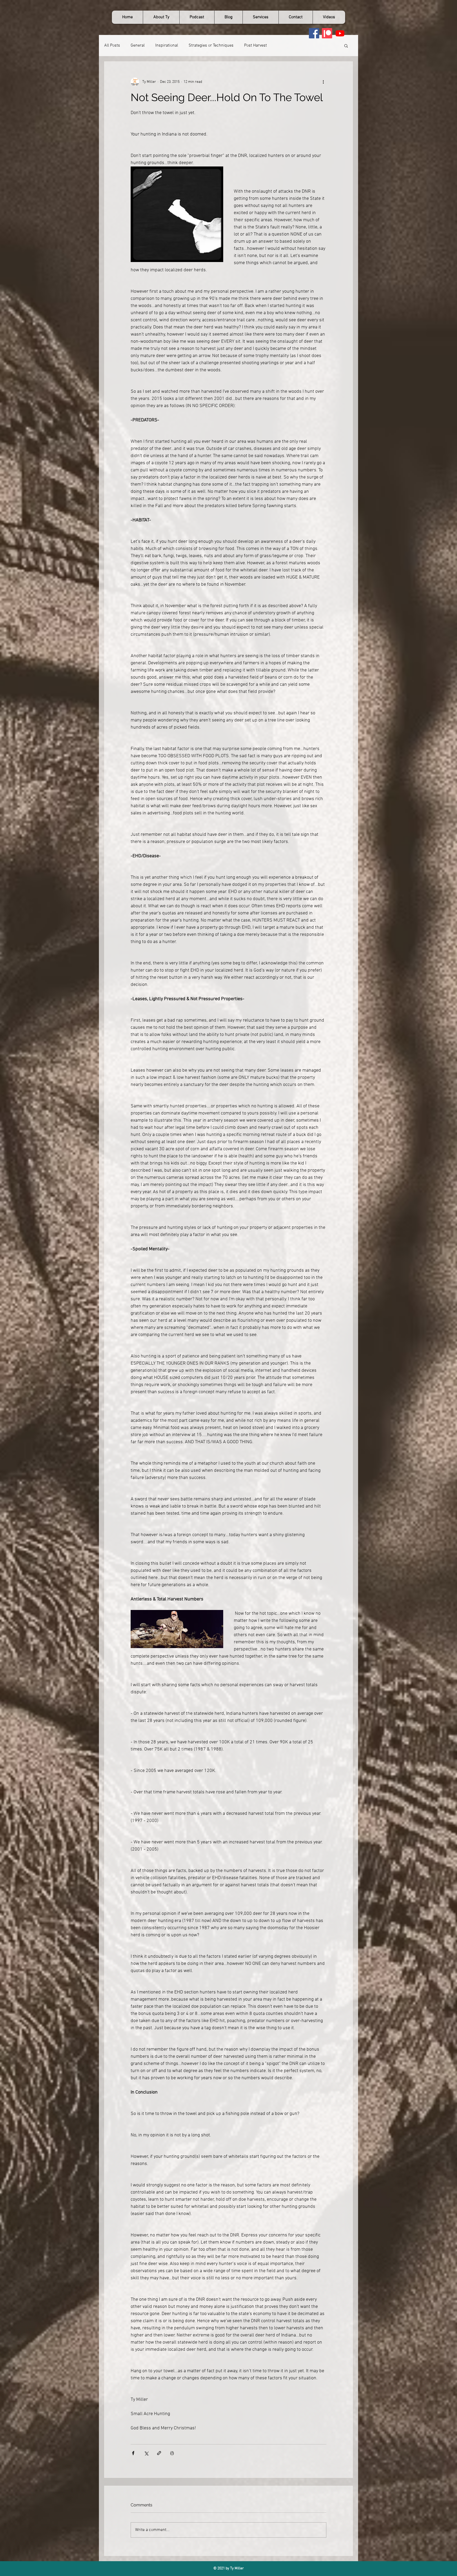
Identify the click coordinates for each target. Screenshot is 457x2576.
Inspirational (167, 46)
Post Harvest (255, 46)
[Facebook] (314, 33)
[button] (346, 46)
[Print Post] (172, 2453)
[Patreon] (327, 33)
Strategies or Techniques (211, 46)
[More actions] (323, 82)
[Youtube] (340, 33)
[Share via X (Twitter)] (146, 2453)
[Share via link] (159, 2453)
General (138, 46)
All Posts (112, 46)
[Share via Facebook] (133, 2453)
